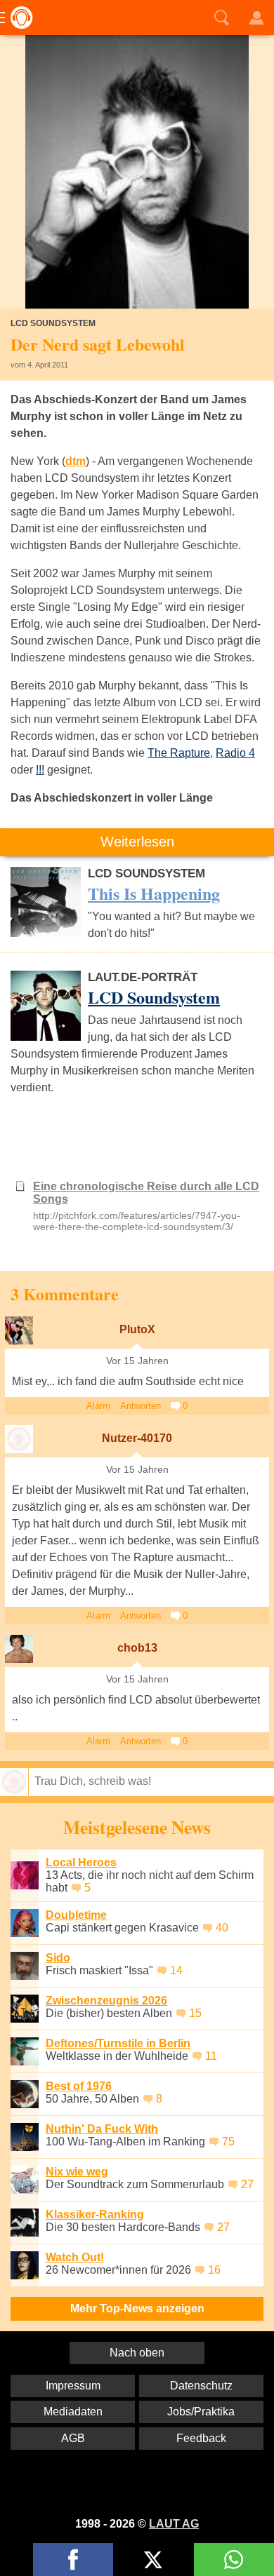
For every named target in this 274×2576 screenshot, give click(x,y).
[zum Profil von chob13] (19, 1649)
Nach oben (137, 2353)
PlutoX (137, 1329)
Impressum (73, 2386)
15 (195, 2013)
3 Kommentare (65, 1294)
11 (211, 2056)
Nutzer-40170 (137, 1438)
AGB (73, 2438)
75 (228, 2142)
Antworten (141, 1406)
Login (256, 18)
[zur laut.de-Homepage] (18, 18)
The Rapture (179, 753)
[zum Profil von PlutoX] (19, 1330)
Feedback (201, 2438)
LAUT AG (174, 2524)
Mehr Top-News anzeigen (137, 2308)
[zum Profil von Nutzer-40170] (19, 1439)
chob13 (137, 1648)
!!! (40, 770)
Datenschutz (201, 2386)
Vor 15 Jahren (137, 1361)
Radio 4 (235, 753)
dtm (76, 461)
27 (247, 2184)
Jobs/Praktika (201, 2412)
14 (176, 1970)
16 (214, 2270)
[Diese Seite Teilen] (73, 2560)
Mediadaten (73, 2412)
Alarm (98, 1406)
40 (222, 1928)
